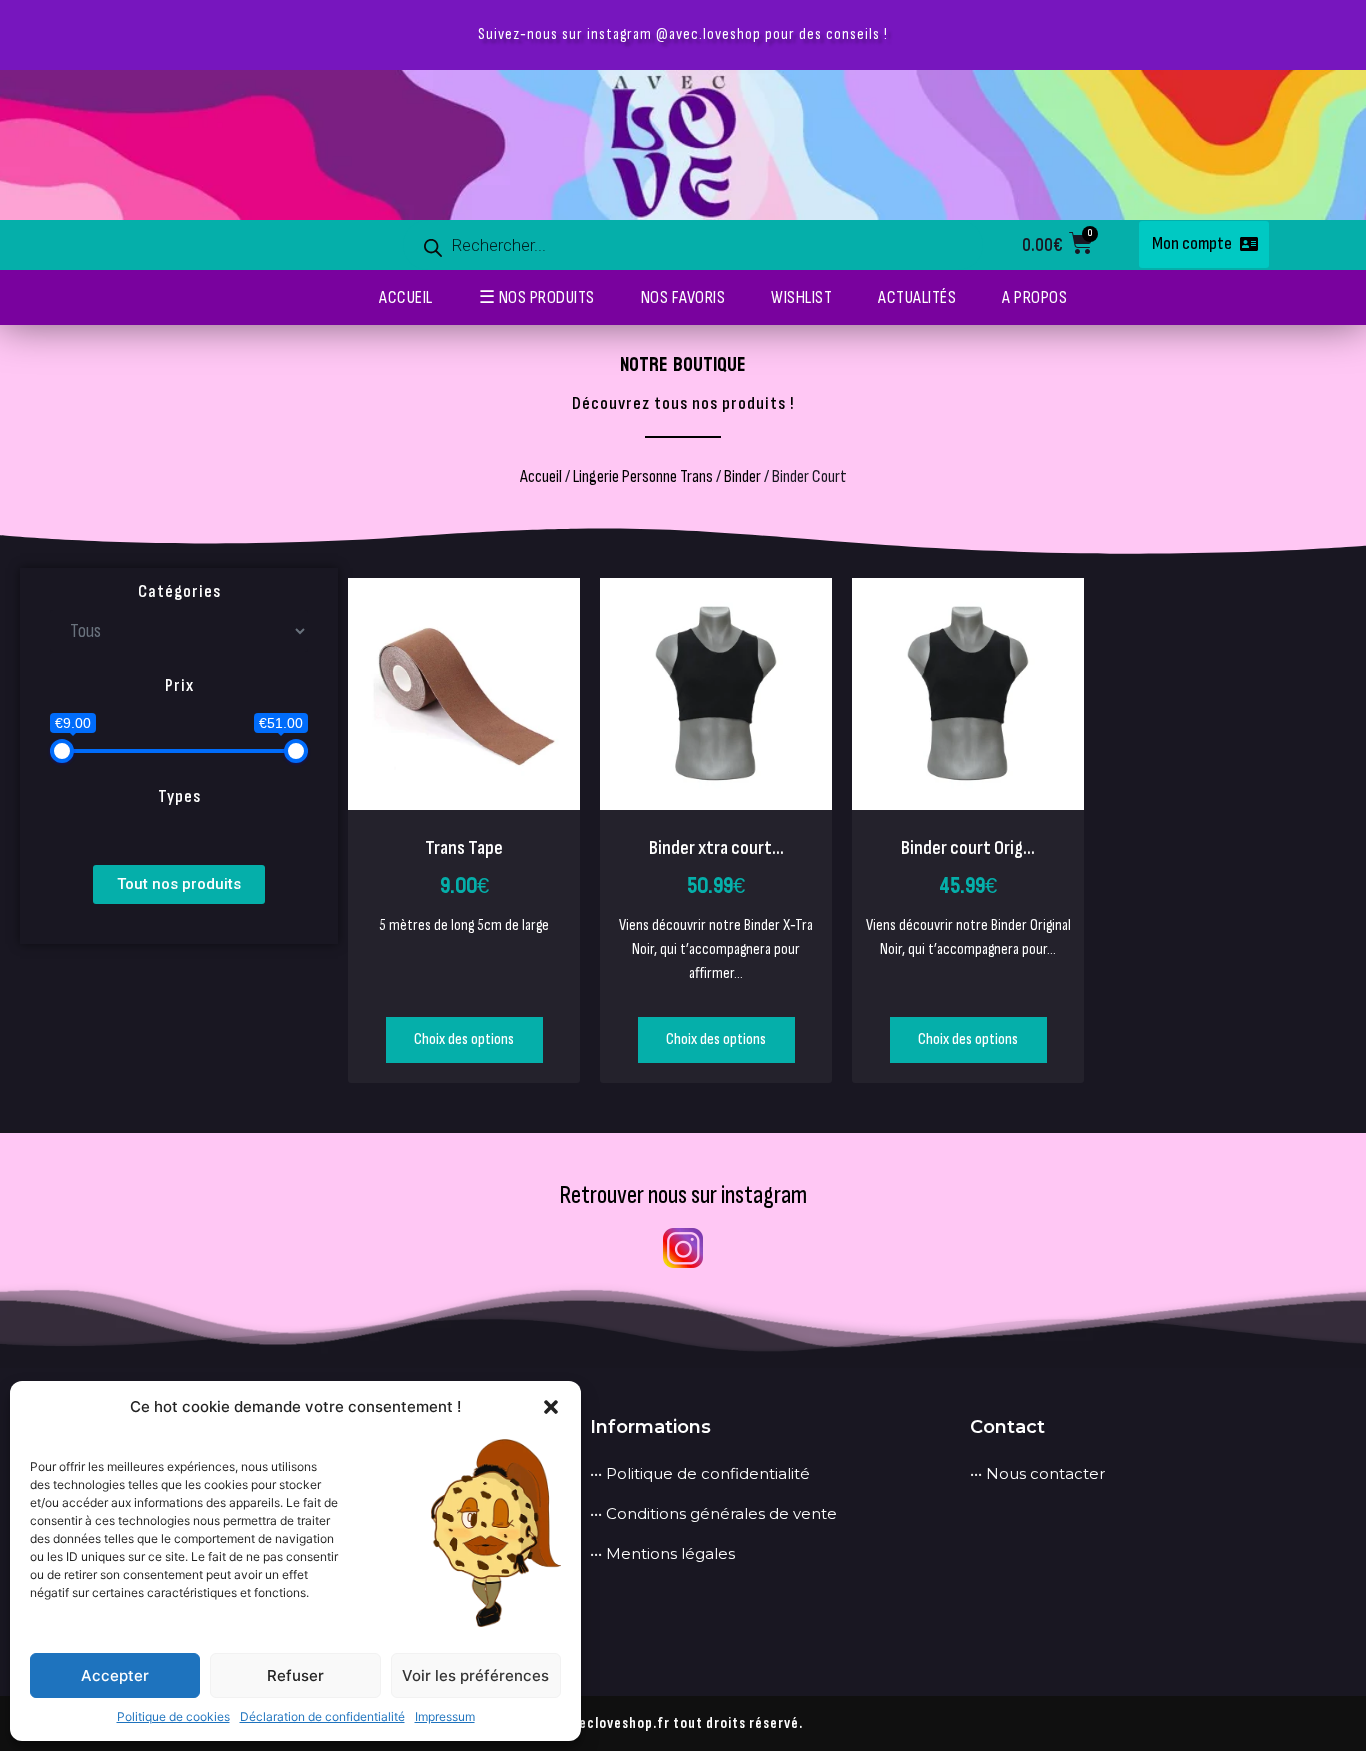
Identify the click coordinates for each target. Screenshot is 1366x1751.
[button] (551, 1407)
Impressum (445, 1716)
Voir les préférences (475, 1675)
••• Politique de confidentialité (700, 1473)
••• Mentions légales (662, 1553)
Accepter (115, 1675)
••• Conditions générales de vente (713, 1513)
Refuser (295, 1675)
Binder (742, 476)
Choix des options (464, 1039)
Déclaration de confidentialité (322, 1716)
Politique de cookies (173, 1716)
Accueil (541, 476)
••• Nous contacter (1037, 1473)
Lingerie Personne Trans (643, 476)
